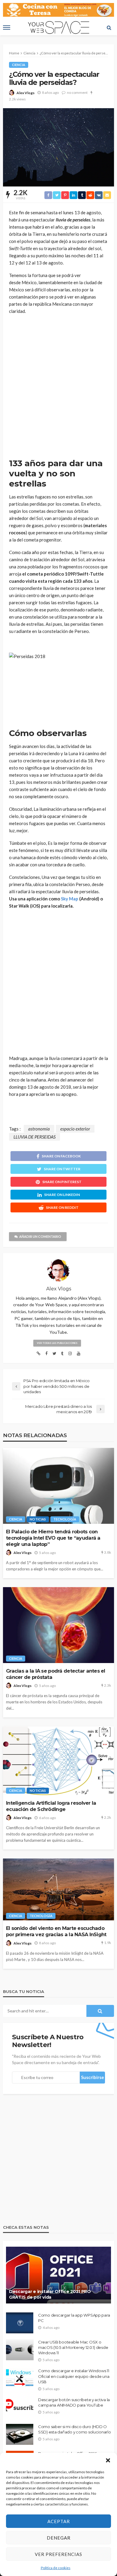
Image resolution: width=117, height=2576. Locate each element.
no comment (77, 92)
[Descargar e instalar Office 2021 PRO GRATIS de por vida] (58, 2275)
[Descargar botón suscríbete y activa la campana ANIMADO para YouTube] (20, 2407)
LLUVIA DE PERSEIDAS (34, 1137)
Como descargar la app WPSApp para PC (74, 2318)
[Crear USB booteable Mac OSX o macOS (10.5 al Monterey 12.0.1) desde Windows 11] (20, 2350)
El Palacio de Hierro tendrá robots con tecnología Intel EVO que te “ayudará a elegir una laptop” (53, 1538)
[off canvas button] (7, 27)
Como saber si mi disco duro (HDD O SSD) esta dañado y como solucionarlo (75, 2429)
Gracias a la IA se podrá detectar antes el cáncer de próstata (56, 1674)
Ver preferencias (58, 2554)
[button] (108, 2460)
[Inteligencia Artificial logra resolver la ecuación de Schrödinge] (58, 1761)
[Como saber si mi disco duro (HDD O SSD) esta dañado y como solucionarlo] (20, 2434)
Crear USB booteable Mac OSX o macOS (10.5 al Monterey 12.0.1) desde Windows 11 (73, 2347)
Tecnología (65, 1519)
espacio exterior (75, 1129)
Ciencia (19, 65)
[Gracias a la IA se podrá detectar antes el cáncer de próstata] (58, 1625)
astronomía (39, 1129)
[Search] (109, 27)
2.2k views (17, 99)
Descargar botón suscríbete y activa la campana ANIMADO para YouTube (74, 2402)
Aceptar (59, 2521)
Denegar (59, 2538)
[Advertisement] (58, 387)
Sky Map (70, 899)
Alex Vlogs (25, 93)
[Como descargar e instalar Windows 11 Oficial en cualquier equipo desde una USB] (20, 2378)
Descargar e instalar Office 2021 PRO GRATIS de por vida (50, 2294)
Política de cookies (56, 2568)
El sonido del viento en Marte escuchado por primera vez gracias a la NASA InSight (56, 1931)
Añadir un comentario (40, 1236)
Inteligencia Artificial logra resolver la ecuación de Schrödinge (51, 1806)
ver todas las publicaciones (57, 1343)
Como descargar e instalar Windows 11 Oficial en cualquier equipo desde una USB (74, 2376)
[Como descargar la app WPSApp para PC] (20, 2323)
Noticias (38, 1519)
